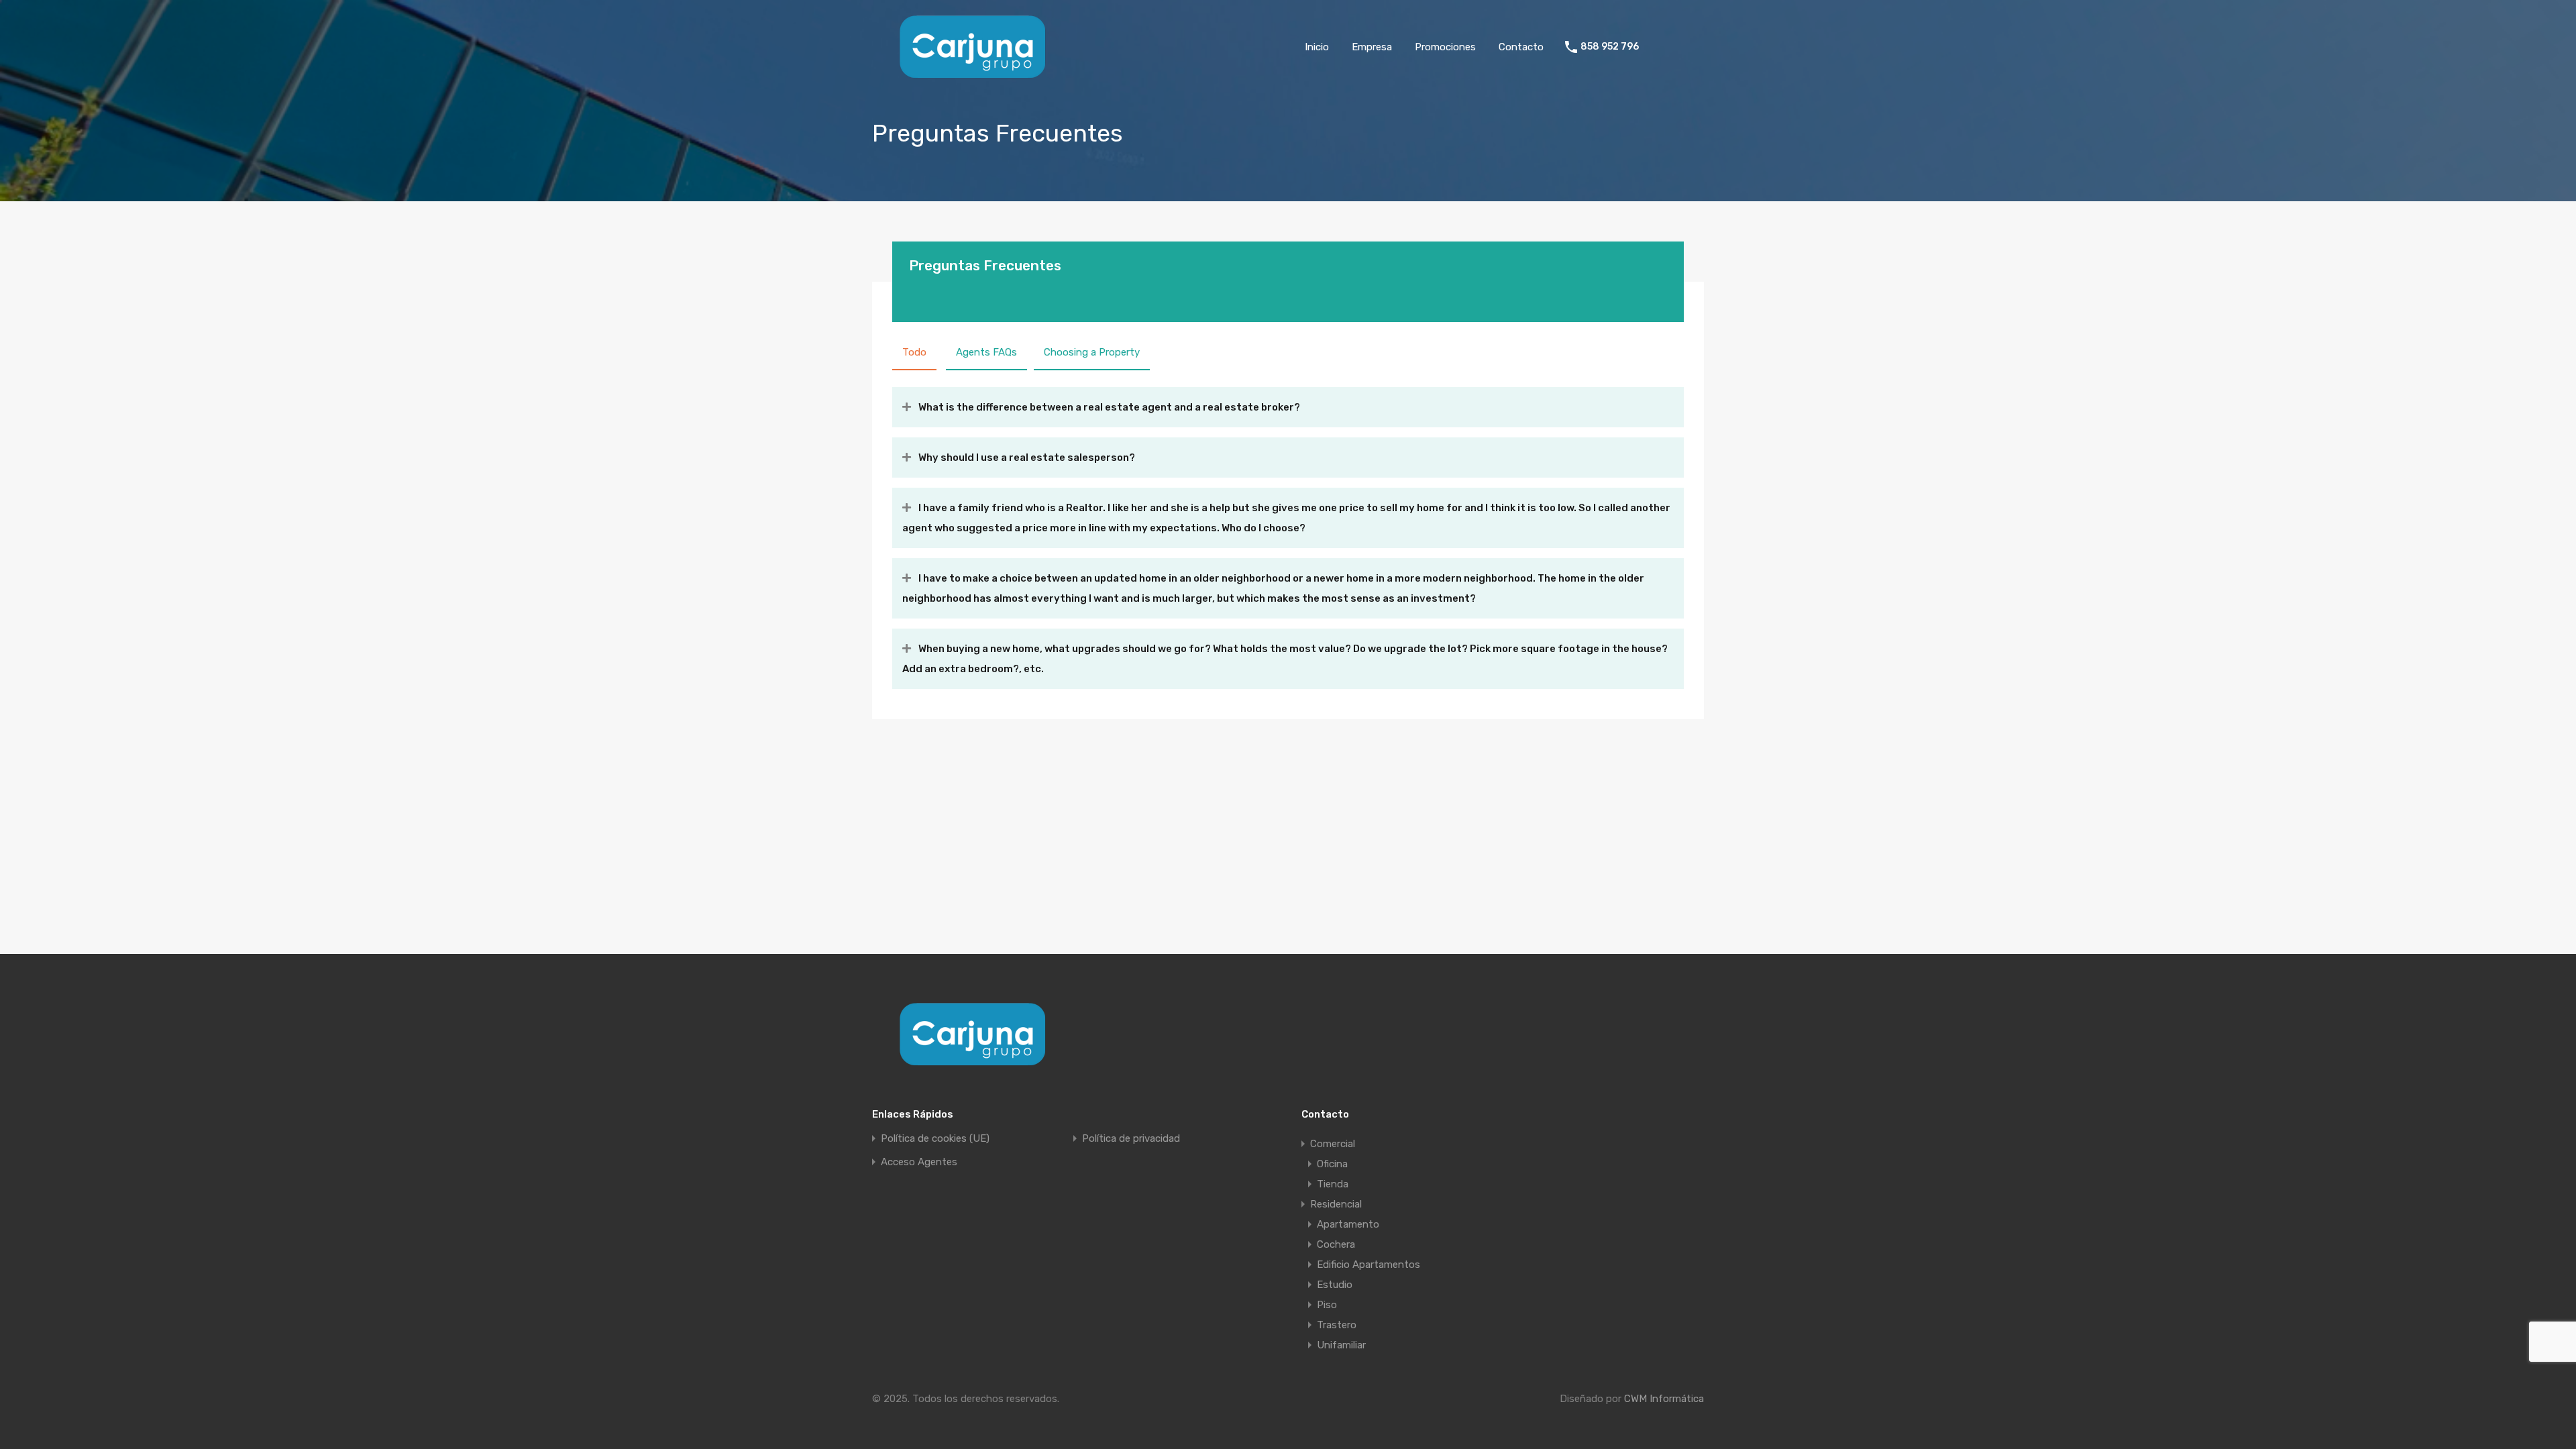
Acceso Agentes (919, 1162)
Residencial (1336, 1204)
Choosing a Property (1092, 352)
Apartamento (1348, 1224)
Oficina (1332, 1164)
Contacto (1521, 47)
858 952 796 (1610, 47)
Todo (914, 352)
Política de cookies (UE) (935, 1139)
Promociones (1445, 47)
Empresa (1372, 47)
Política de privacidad (1131, 1139)
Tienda (1333, 1184)
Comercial (1333, 1144)
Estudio (1335, 1285)
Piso (1327, 1305)
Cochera (1336, 1244)
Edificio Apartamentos (1368, 1265)
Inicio (1317, 47)
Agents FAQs (986, 352)
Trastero (1337, 1325)
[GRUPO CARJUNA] (973, 74)
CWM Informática (1664, 1399)
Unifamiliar (1341, 1345)
